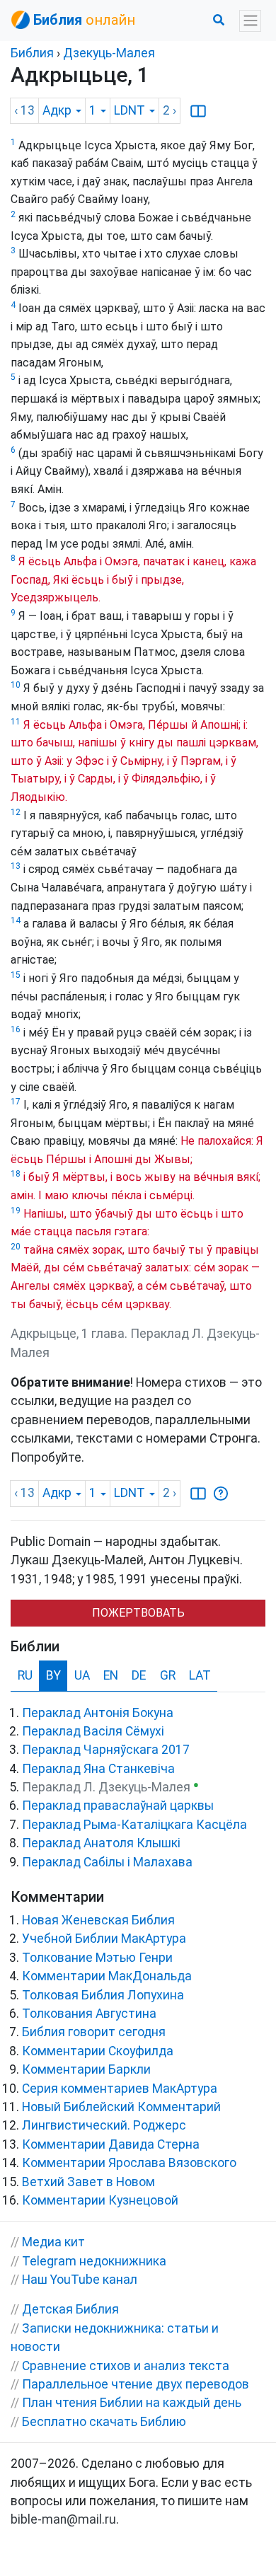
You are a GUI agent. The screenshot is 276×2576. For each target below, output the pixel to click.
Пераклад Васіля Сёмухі (93, 1731)
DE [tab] (139, 1675)
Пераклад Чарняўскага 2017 (106, 1750)
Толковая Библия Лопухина (103, 1995)
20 (16, 1247)
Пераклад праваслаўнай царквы (118, 1806)
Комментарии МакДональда (107, 1976)
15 (16, 975)
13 (16, 866)
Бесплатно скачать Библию (104, 2422)
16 (16, 1029)
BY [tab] (53, 1675)
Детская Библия (70, 2309)
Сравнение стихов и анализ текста (126, 2366)
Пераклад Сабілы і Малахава (107, 1862)
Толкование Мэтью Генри (97, 1958)
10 (16, 685)
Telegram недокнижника (94, 2261)
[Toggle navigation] (250, 21)
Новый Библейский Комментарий (121, 2107)
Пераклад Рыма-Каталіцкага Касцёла (134, 1825)
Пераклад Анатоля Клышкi (101, 1843)
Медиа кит (53, 2242)
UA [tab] (82, 1675)
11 (16, 722)
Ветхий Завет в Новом (88, 2182)
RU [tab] (25, 1675)
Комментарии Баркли (86, 2069)
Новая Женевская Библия (98, 1920)
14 (16, 920)
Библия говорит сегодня (94, 2032)
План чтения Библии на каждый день (132, 2403)
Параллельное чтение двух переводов (136, 2384)
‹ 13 (24, 110)
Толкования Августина (89, 2014)
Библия (32, 53)
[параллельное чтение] (198, 110)
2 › (169, 110)
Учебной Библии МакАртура (104, 1939)
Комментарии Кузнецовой (100, 2200)
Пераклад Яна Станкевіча (98, 1769)
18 (16, 1174)
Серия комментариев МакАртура (120, 2089)
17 (16, 1102)
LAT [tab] (200, 1675)
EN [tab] (111, 1675)
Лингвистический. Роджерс (104, 2125)
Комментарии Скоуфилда (98, 2051)
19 (16, 1211)
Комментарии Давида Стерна (111, 2144)
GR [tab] (168, 1675)
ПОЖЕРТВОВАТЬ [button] (138, 1613)
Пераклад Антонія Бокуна (98, 1713)
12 (16, 812)
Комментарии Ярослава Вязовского (129, 2163)
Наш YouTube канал (80, 2280)
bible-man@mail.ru (63, 2519)
